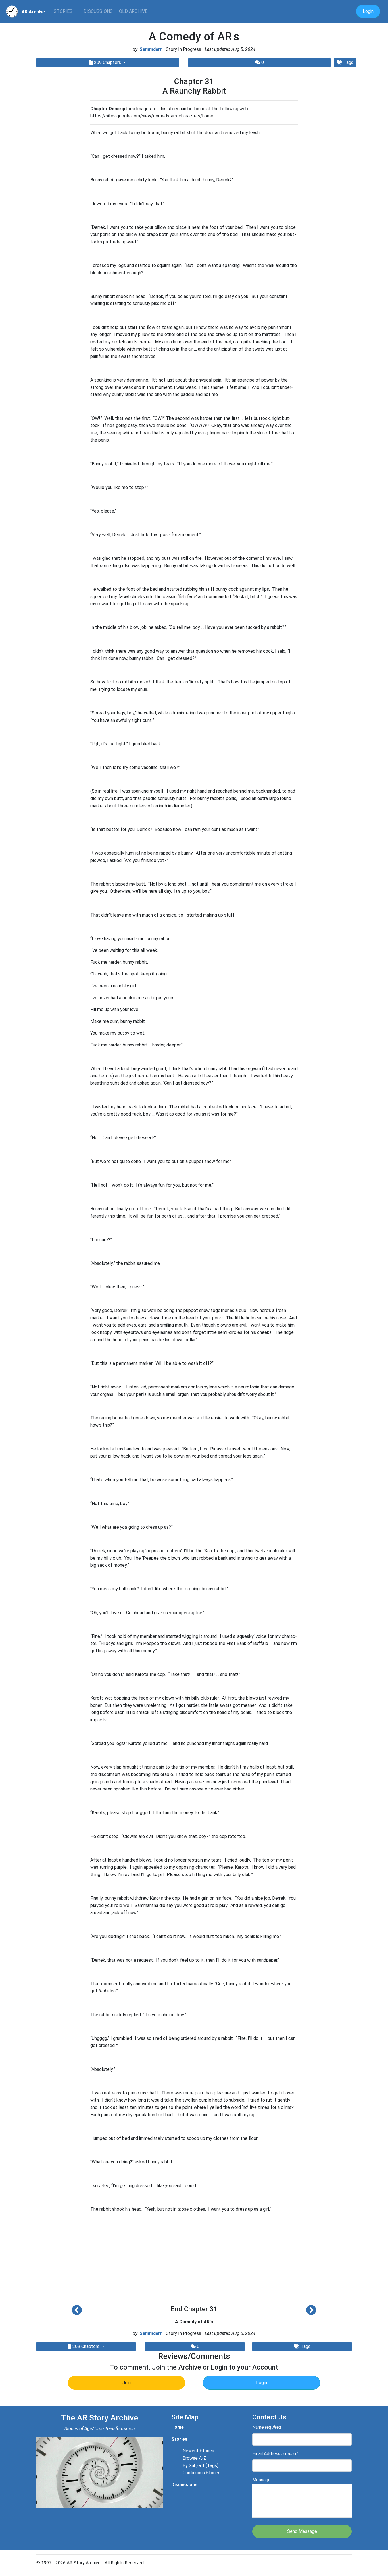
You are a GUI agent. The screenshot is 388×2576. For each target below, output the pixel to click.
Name (267, 2427)
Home (178, 2427)
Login (368, 11)
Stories (64, 11)
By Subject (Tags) (201, 2466)
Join (127, 2383)
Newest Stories (198, 2451)
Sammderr (151, 49)
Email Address (275, 2454)
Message (261, 2480)
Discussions (98, 11)
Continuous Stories (202, 2473)
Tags (348, 62)
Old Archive (133, 11)
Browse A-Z (194, 2458)
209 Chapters (108, 62)
